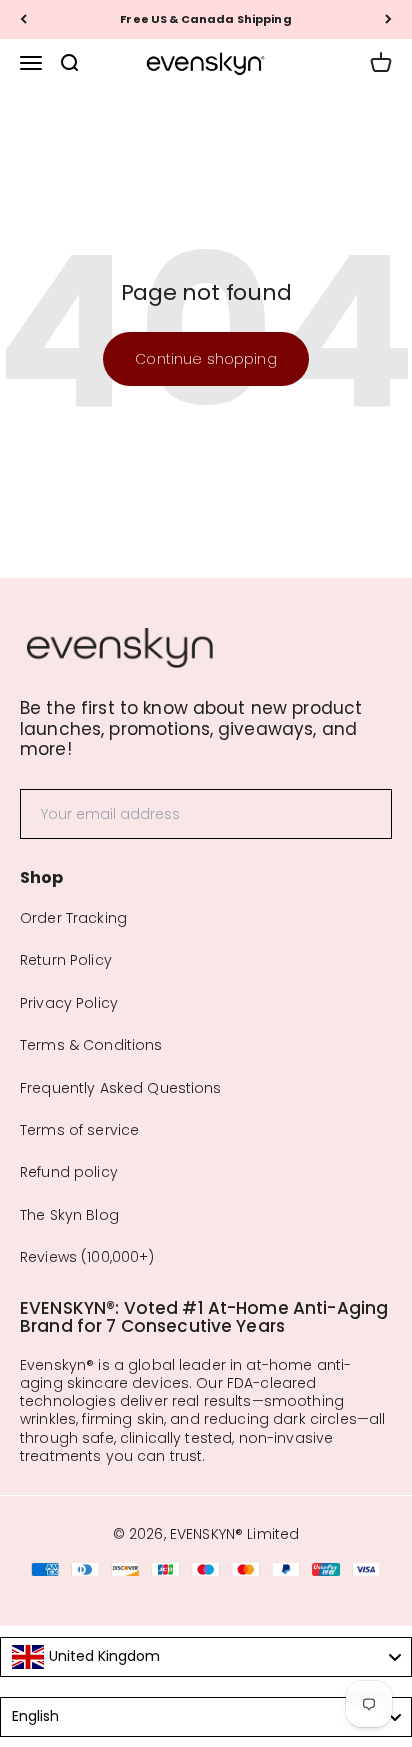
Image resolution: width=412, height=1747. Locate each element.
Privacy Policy (69, 1003)
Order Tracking (73, 918)
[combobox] (206, 1657)
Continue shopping (205, 359)
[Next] (388, 19)
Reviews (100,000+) (87, 1257)
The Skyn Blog (69, 1215)
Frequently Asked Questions (121, 1088)
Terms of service (79, 1130)
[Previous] (23, 19)
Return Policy (66, 960)
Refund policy (69, 1172)
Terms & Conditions (91, 1045)
